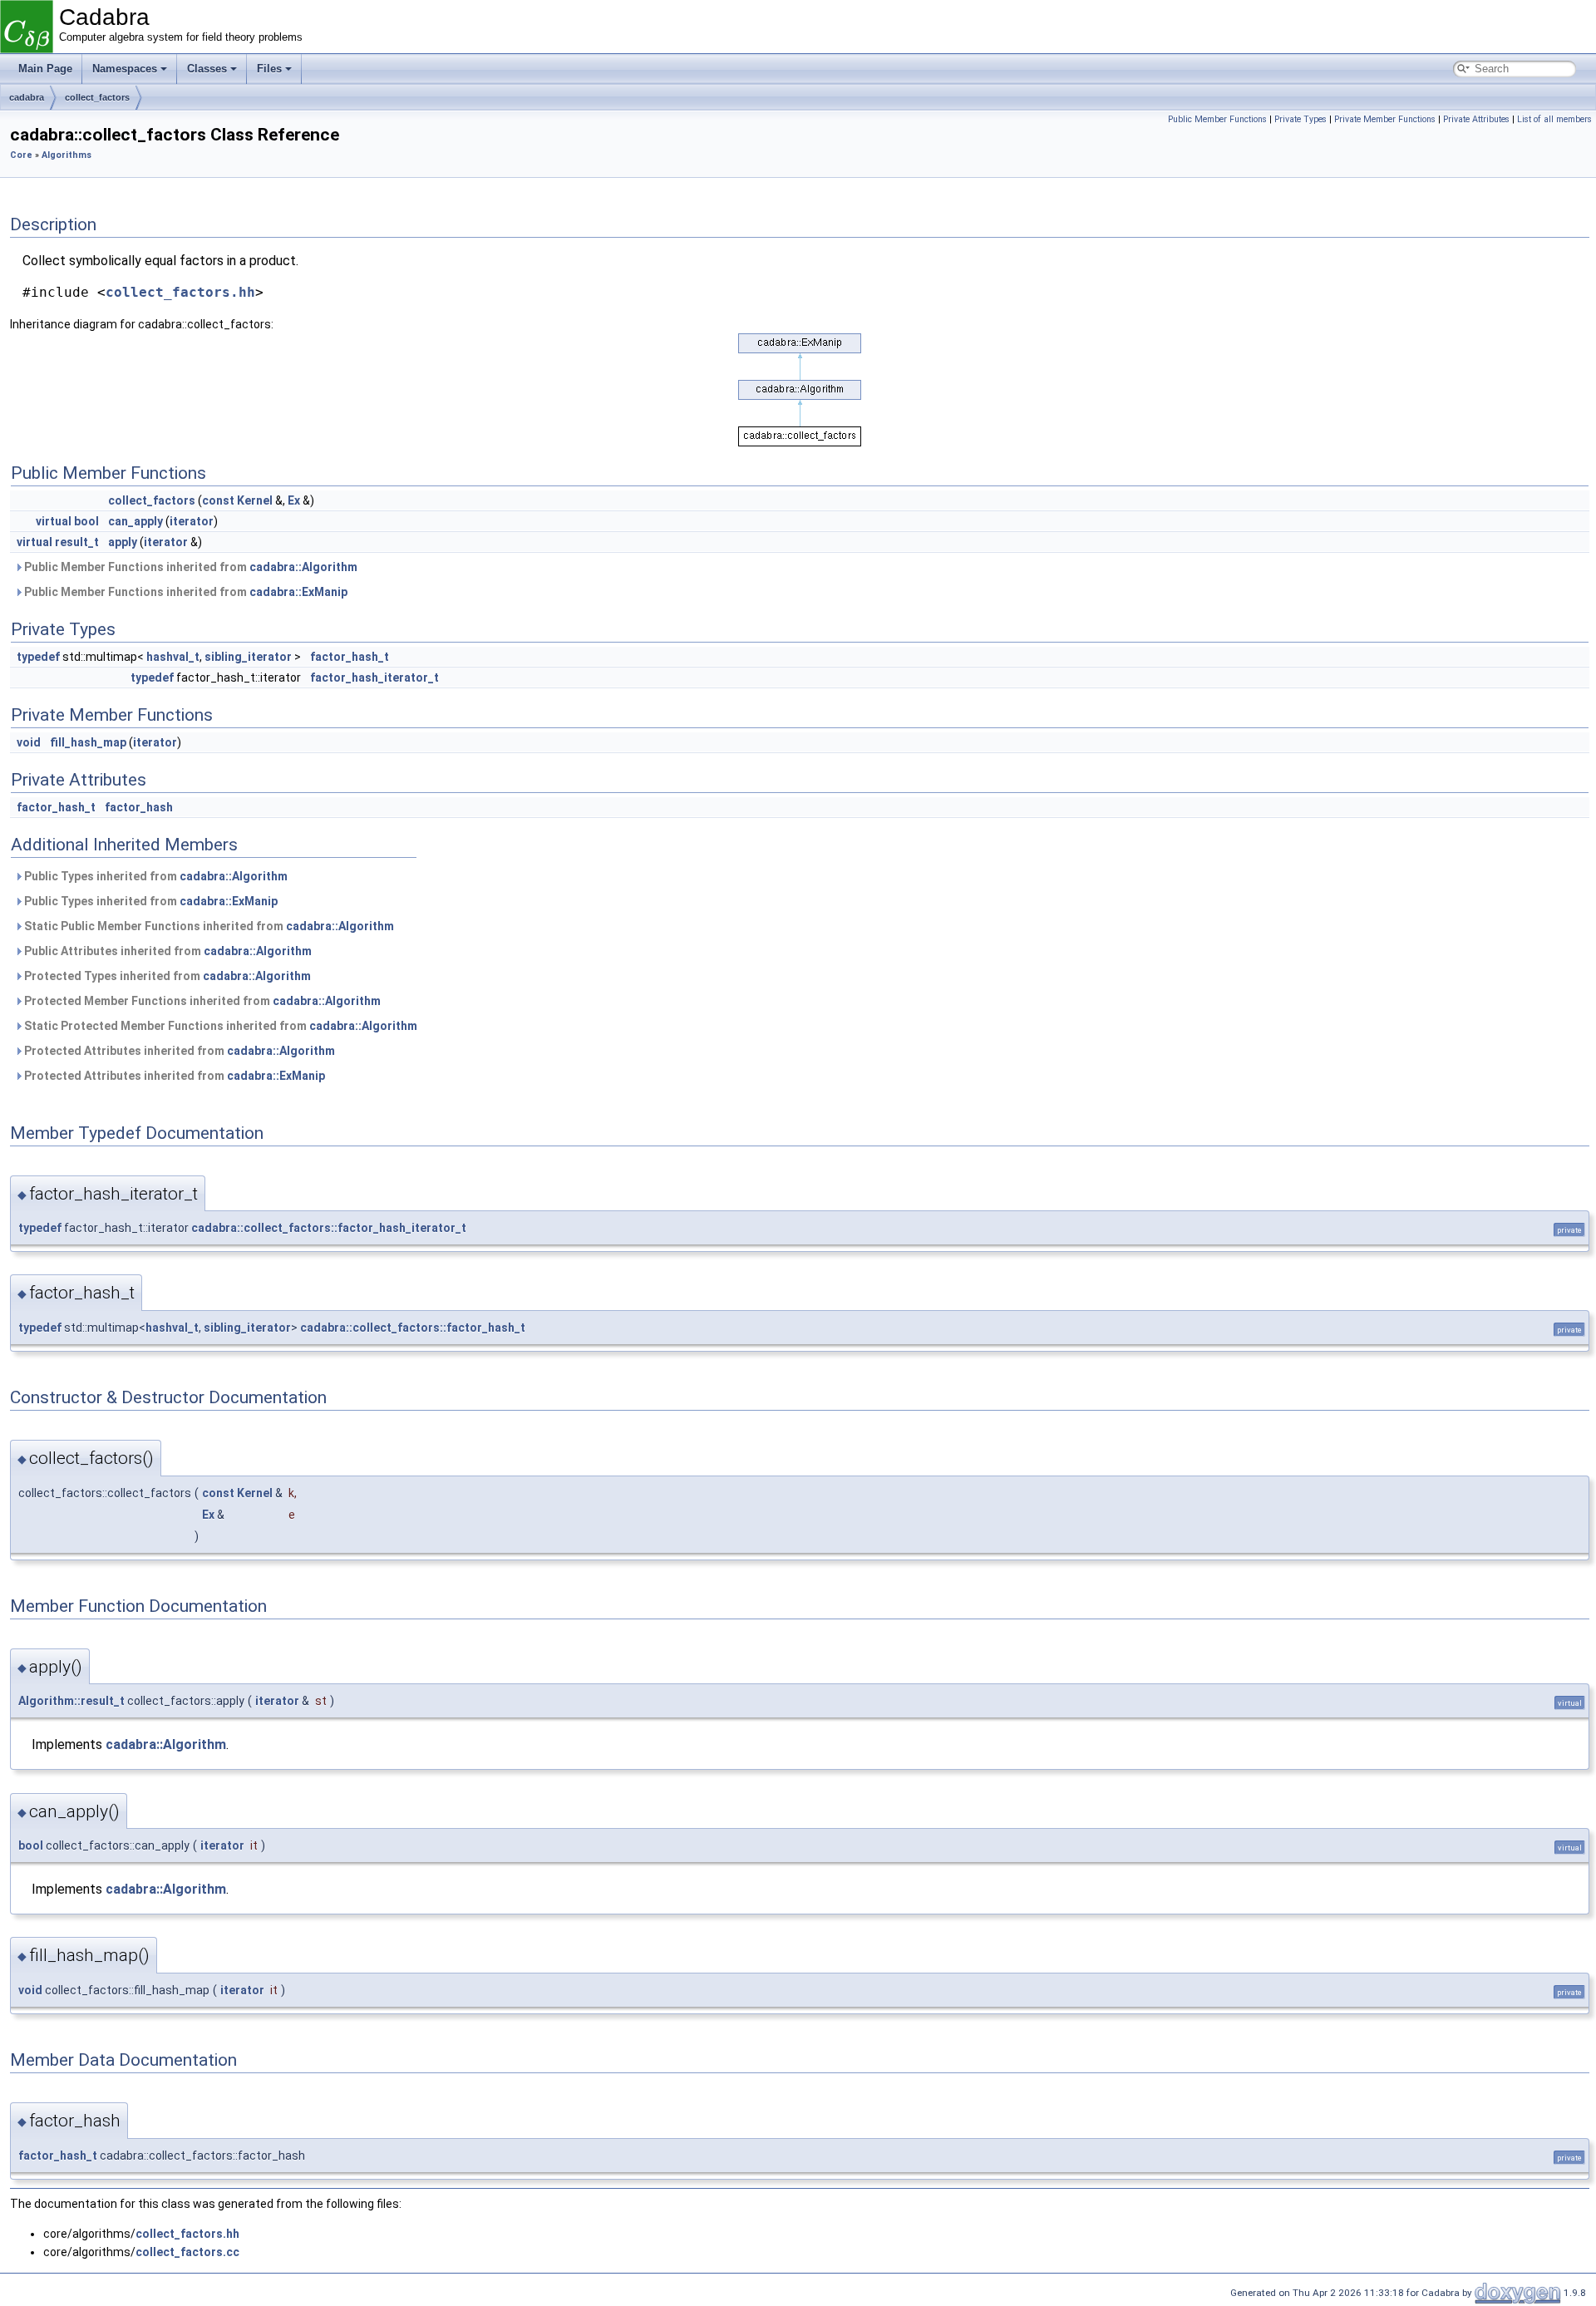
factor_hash (139, 807)
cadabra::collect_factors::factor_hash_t (413, 1328)
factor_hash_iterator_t (374, 678)
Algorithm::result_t (71, 1701)
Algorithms (66, 155)
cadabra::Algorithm (303, 567)
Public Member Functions (1217, 119)
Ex (294, 500)
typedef (38, 657)
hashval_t (173, 657)
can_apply (135, 521)
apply (123, 542)
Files (269, 69)
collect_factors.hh (180, 292)
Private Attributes (1476, 119)
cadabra (27, 97)
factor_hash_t (350, 657)
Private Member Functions (1385, 119)
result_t (77, 542)
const (218, 500)
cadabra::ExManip (298, 592)
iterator (192, 521)
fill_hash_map (88, 742)
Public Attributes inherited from (167, 951)
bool (86, 521)
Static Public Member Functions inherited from (208, 926)
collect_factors (97, 97)
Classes (207, 69)
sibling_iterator (248, 657)
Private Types (1300, 119)
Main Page (45, 69)
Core (21, 155)
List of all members (1554, 119)
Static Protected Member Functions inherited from (219, 1026)
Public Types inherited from (155, 876)
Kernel (255, 500)
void (29, 742)
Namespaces (125, 69)
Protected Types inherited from (166, 976)
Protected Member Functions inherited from (201, 1001)
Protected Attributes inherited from (178, 1051)
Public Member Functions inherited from (190, 567)
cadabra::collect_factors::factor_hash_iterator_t (329, 1228)
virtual (54, 521)
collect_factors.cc (187, 2252)
